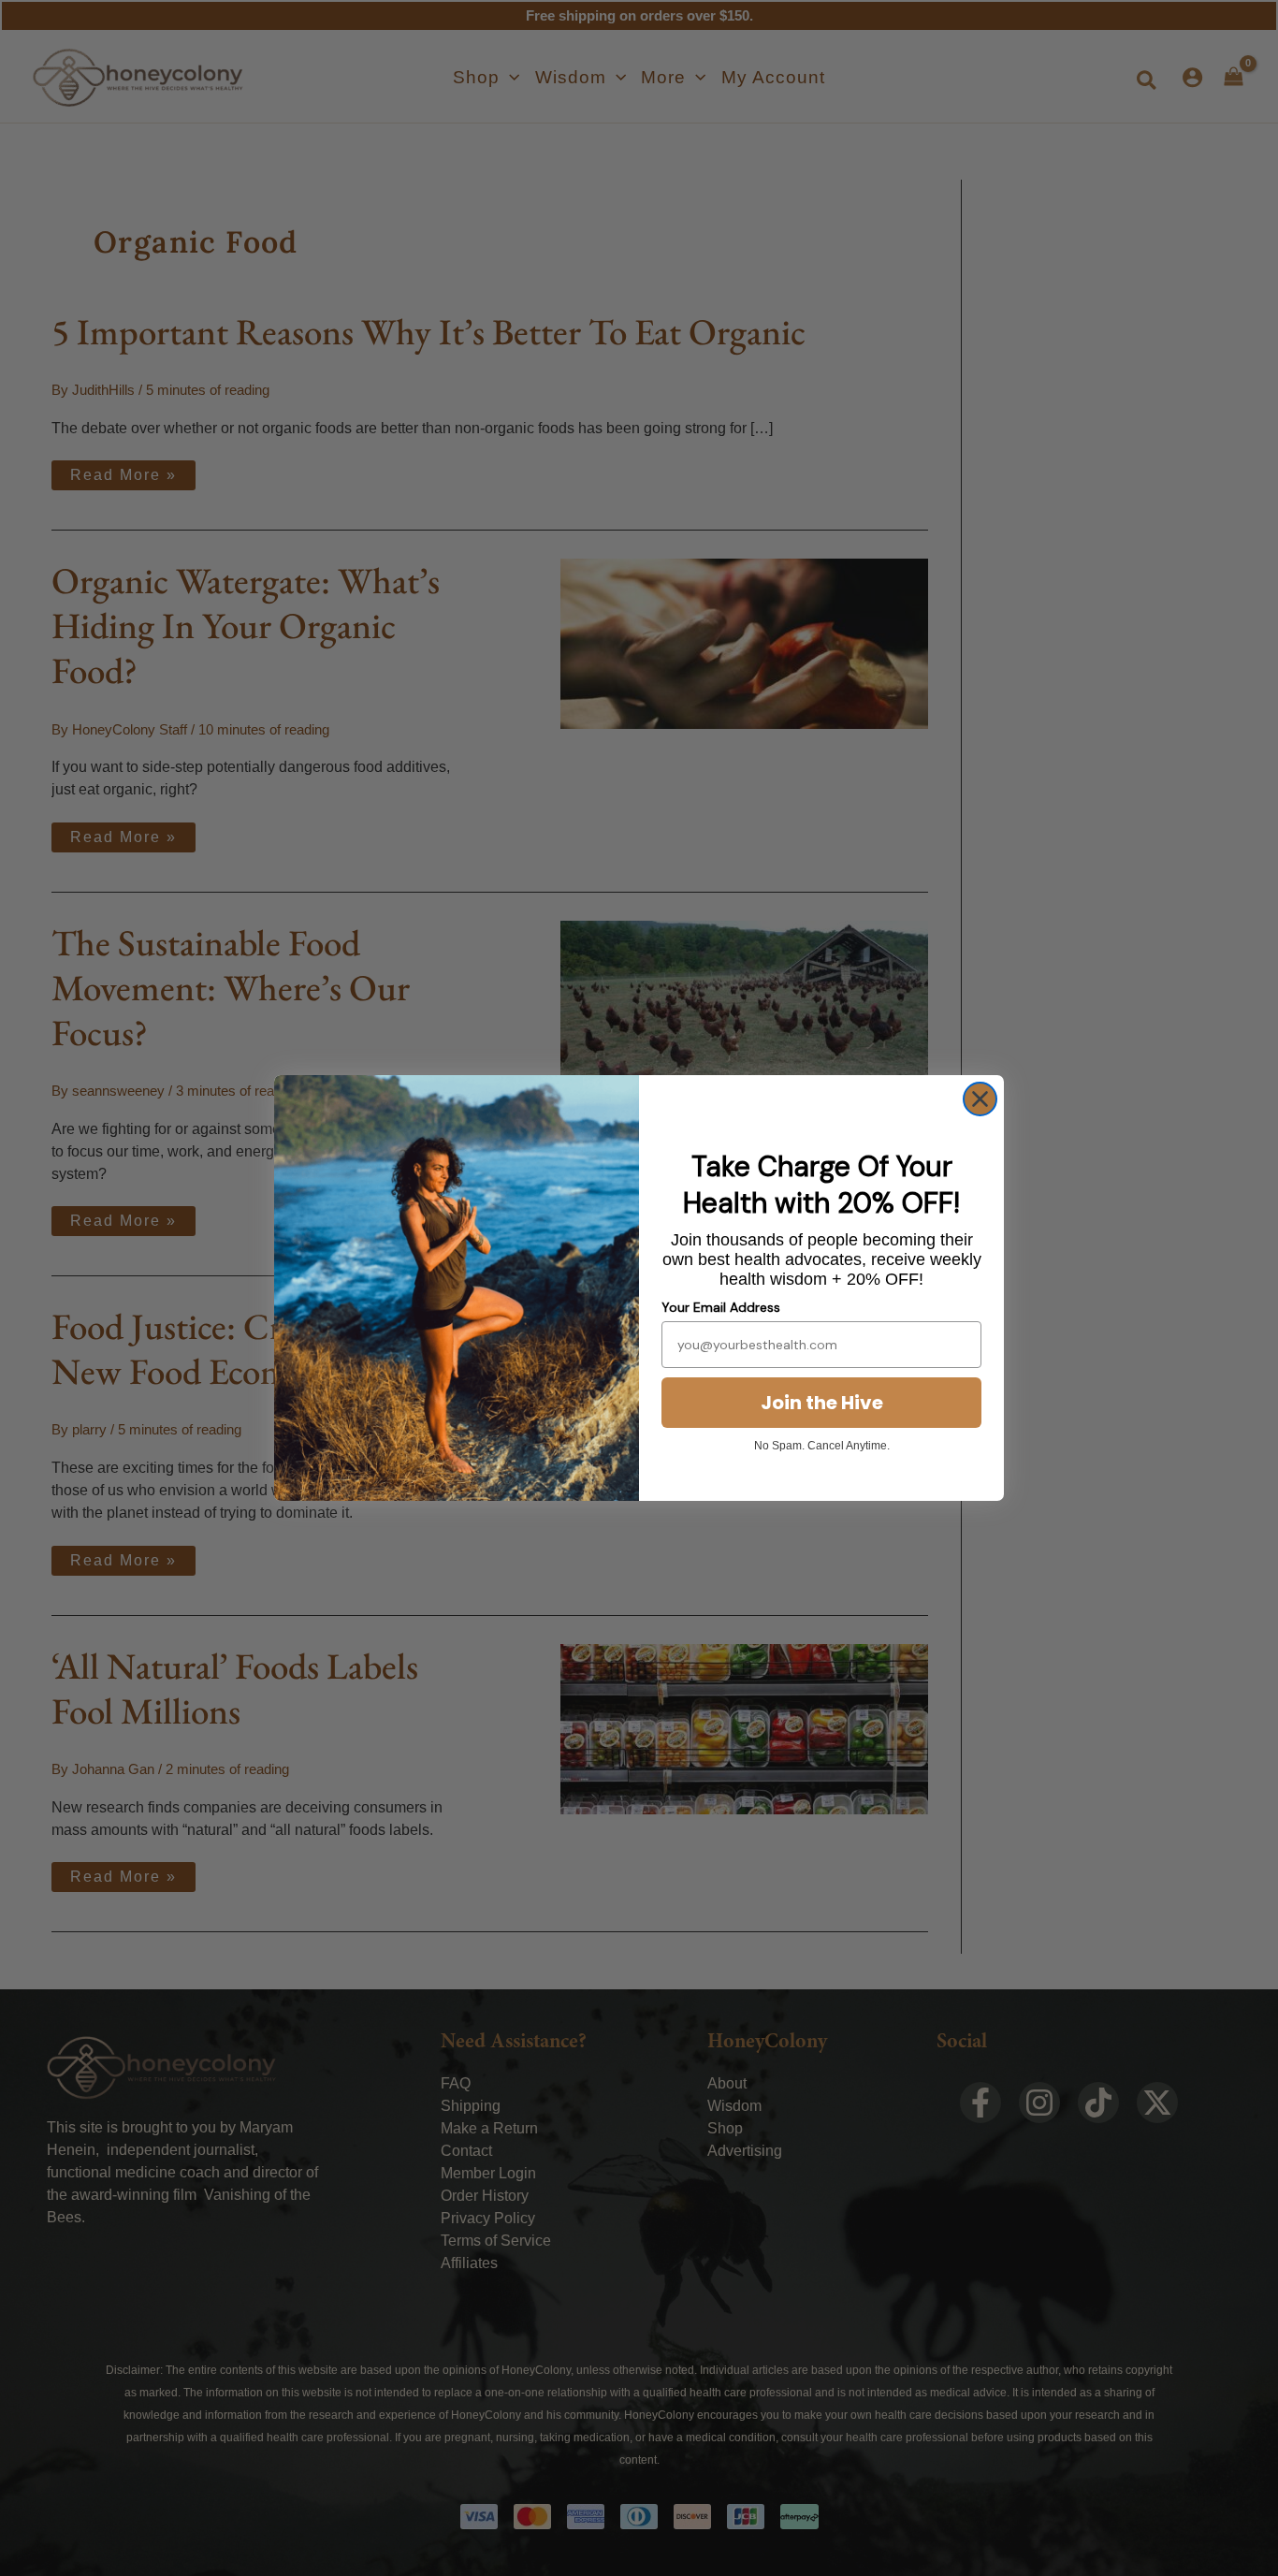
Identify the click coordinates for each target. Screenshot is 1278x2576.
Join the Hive (822, 1403)
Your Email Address (721, 1307)
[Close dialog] (980, 1099)
